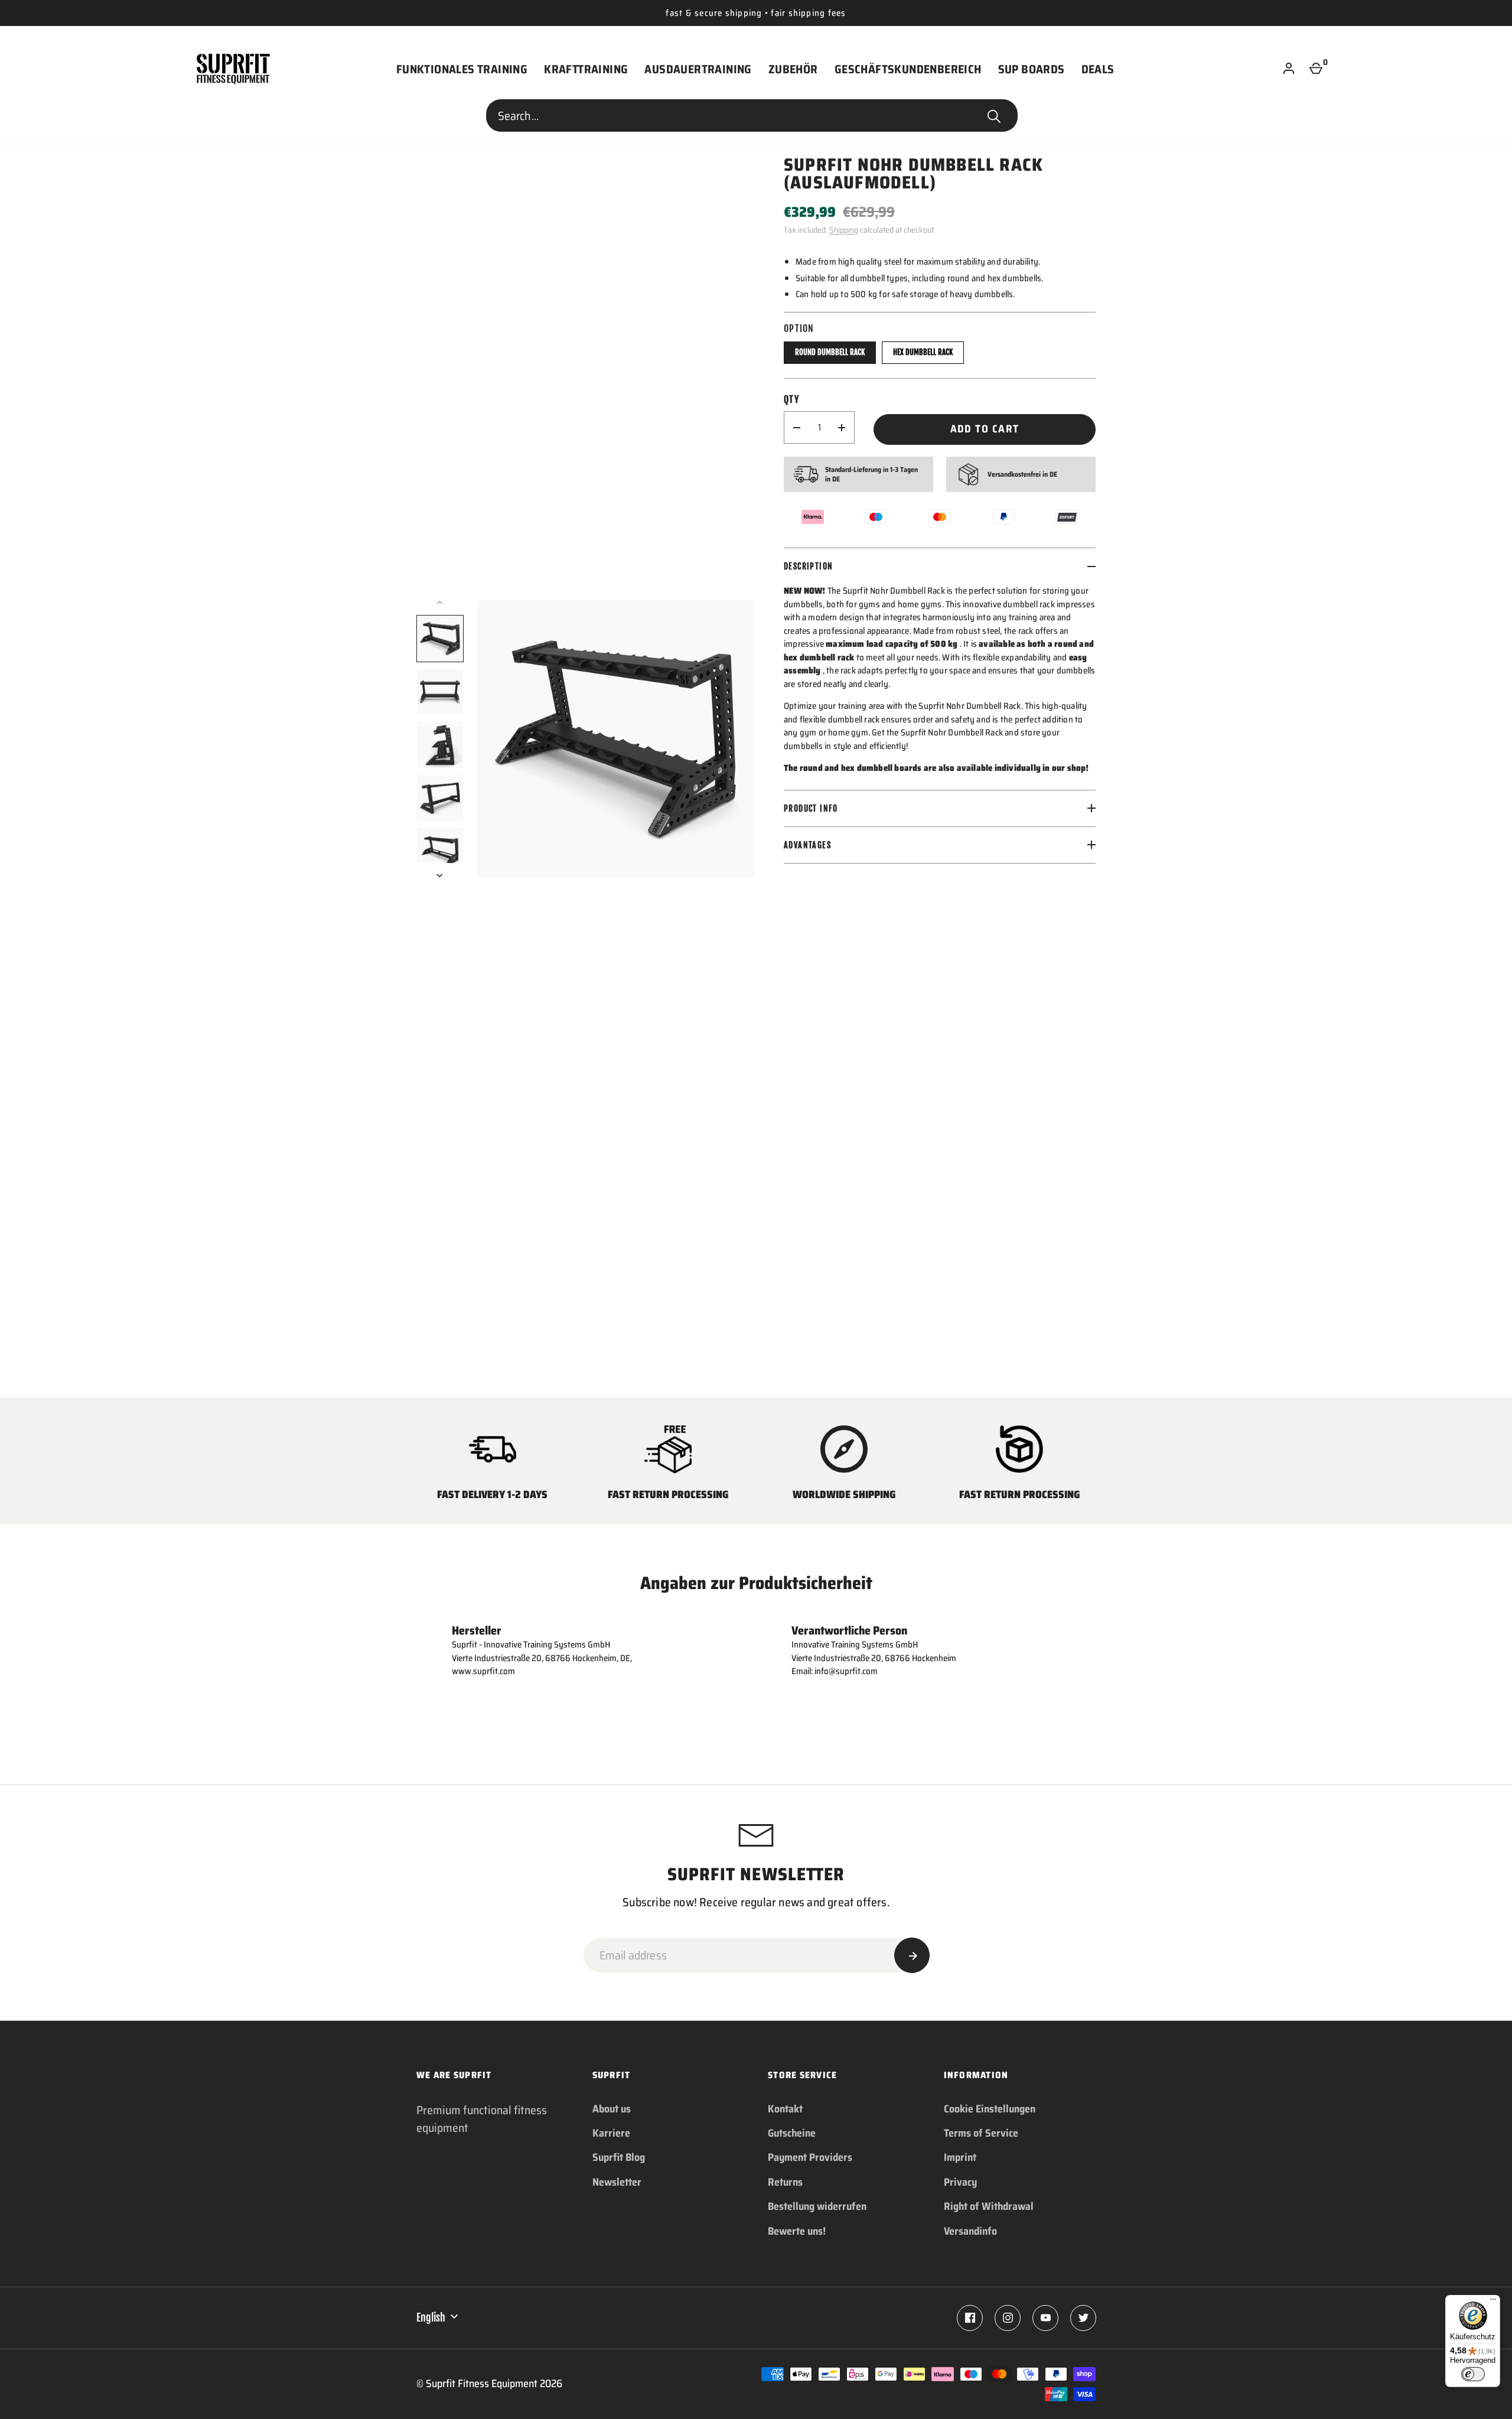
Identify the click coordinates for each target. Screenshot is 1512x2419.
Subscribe (912, 1955)
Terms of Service (981, 2133)
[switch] (1473, 2374)
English (431, 2317)
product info (811, 808)
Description (808, 566)
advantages (807, 845)
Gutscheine (792, 2133)
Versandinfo (970, 2231)
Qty (791, 399)
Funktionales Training (462, 69)
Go (994, 116)
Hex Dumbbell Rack (923, 352)
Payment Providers (810, 2157)
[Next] (441, 875)
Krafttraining (586, 69)
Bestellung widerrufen (817, 2206)
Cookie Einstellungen (990, 2109)
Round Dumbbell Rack (830, 352)
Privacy (960, 2182)
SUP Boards (1032, 69)
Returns (785, 2182)
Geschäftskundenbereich (908, 69)
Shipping (844, 230)
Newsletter (617, 2182)
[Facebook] (970, 2318)
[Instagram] (1008, 2318)
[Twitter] (1083, 2318)
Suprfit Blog (619, 2157)
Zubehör (793, 69)
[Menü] (1493, 2302)
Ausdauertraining (698, 69)
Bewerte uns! (797, 2231)
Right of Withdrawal (989, 2206)
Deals (1098, 69)
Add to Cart (985, 429)
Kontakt (785, 2109)
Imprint (960, 2157)
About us (612, 2109)
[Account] (1289, 69)
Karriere (611, 2133)
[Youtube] (1045, 2318)
